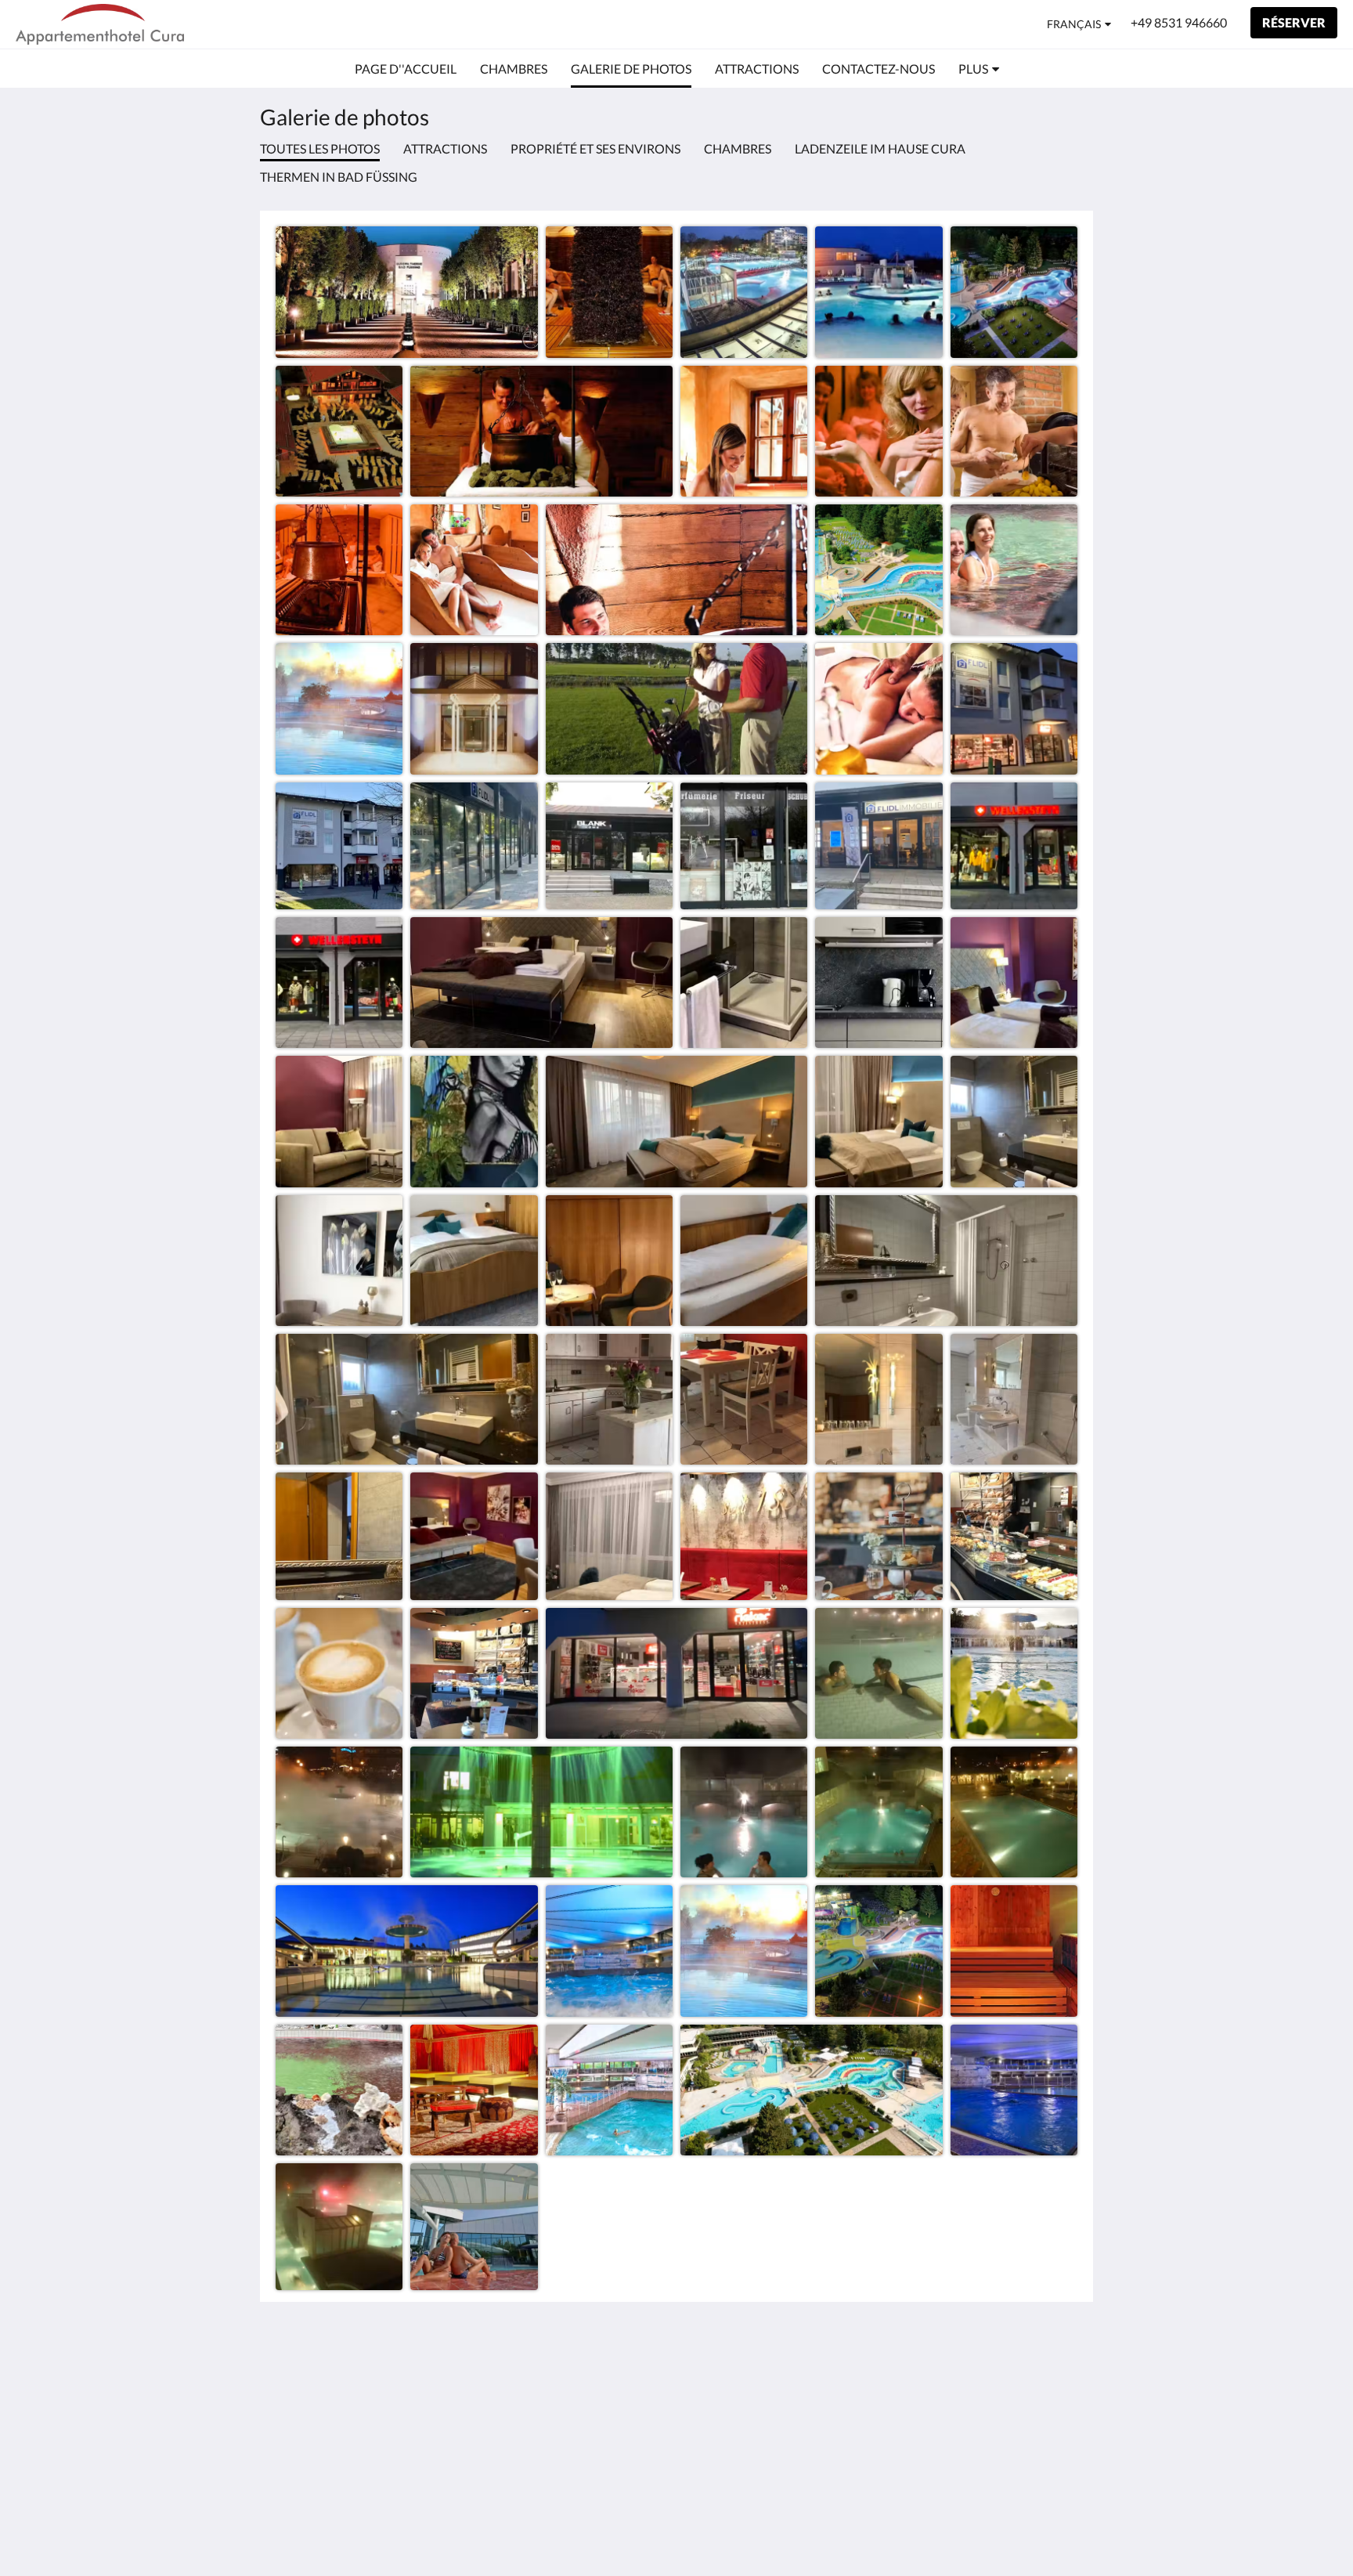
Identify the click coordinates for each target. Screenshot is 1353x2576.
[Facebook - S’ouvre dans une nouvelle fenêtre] (1062, 2379)
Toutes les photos (320, 148)
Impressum (578, 2370)
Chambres (738, 148)
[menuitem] (406, 69)
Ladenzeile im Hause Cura (880, 148)
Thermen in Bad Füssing (339, 177)
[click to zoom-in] (407, 292)
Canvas (1057, 2489)
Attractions (445, 148)
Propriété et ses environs (595, 148)
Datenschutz (583, 2384)
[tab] (608, 2345)
